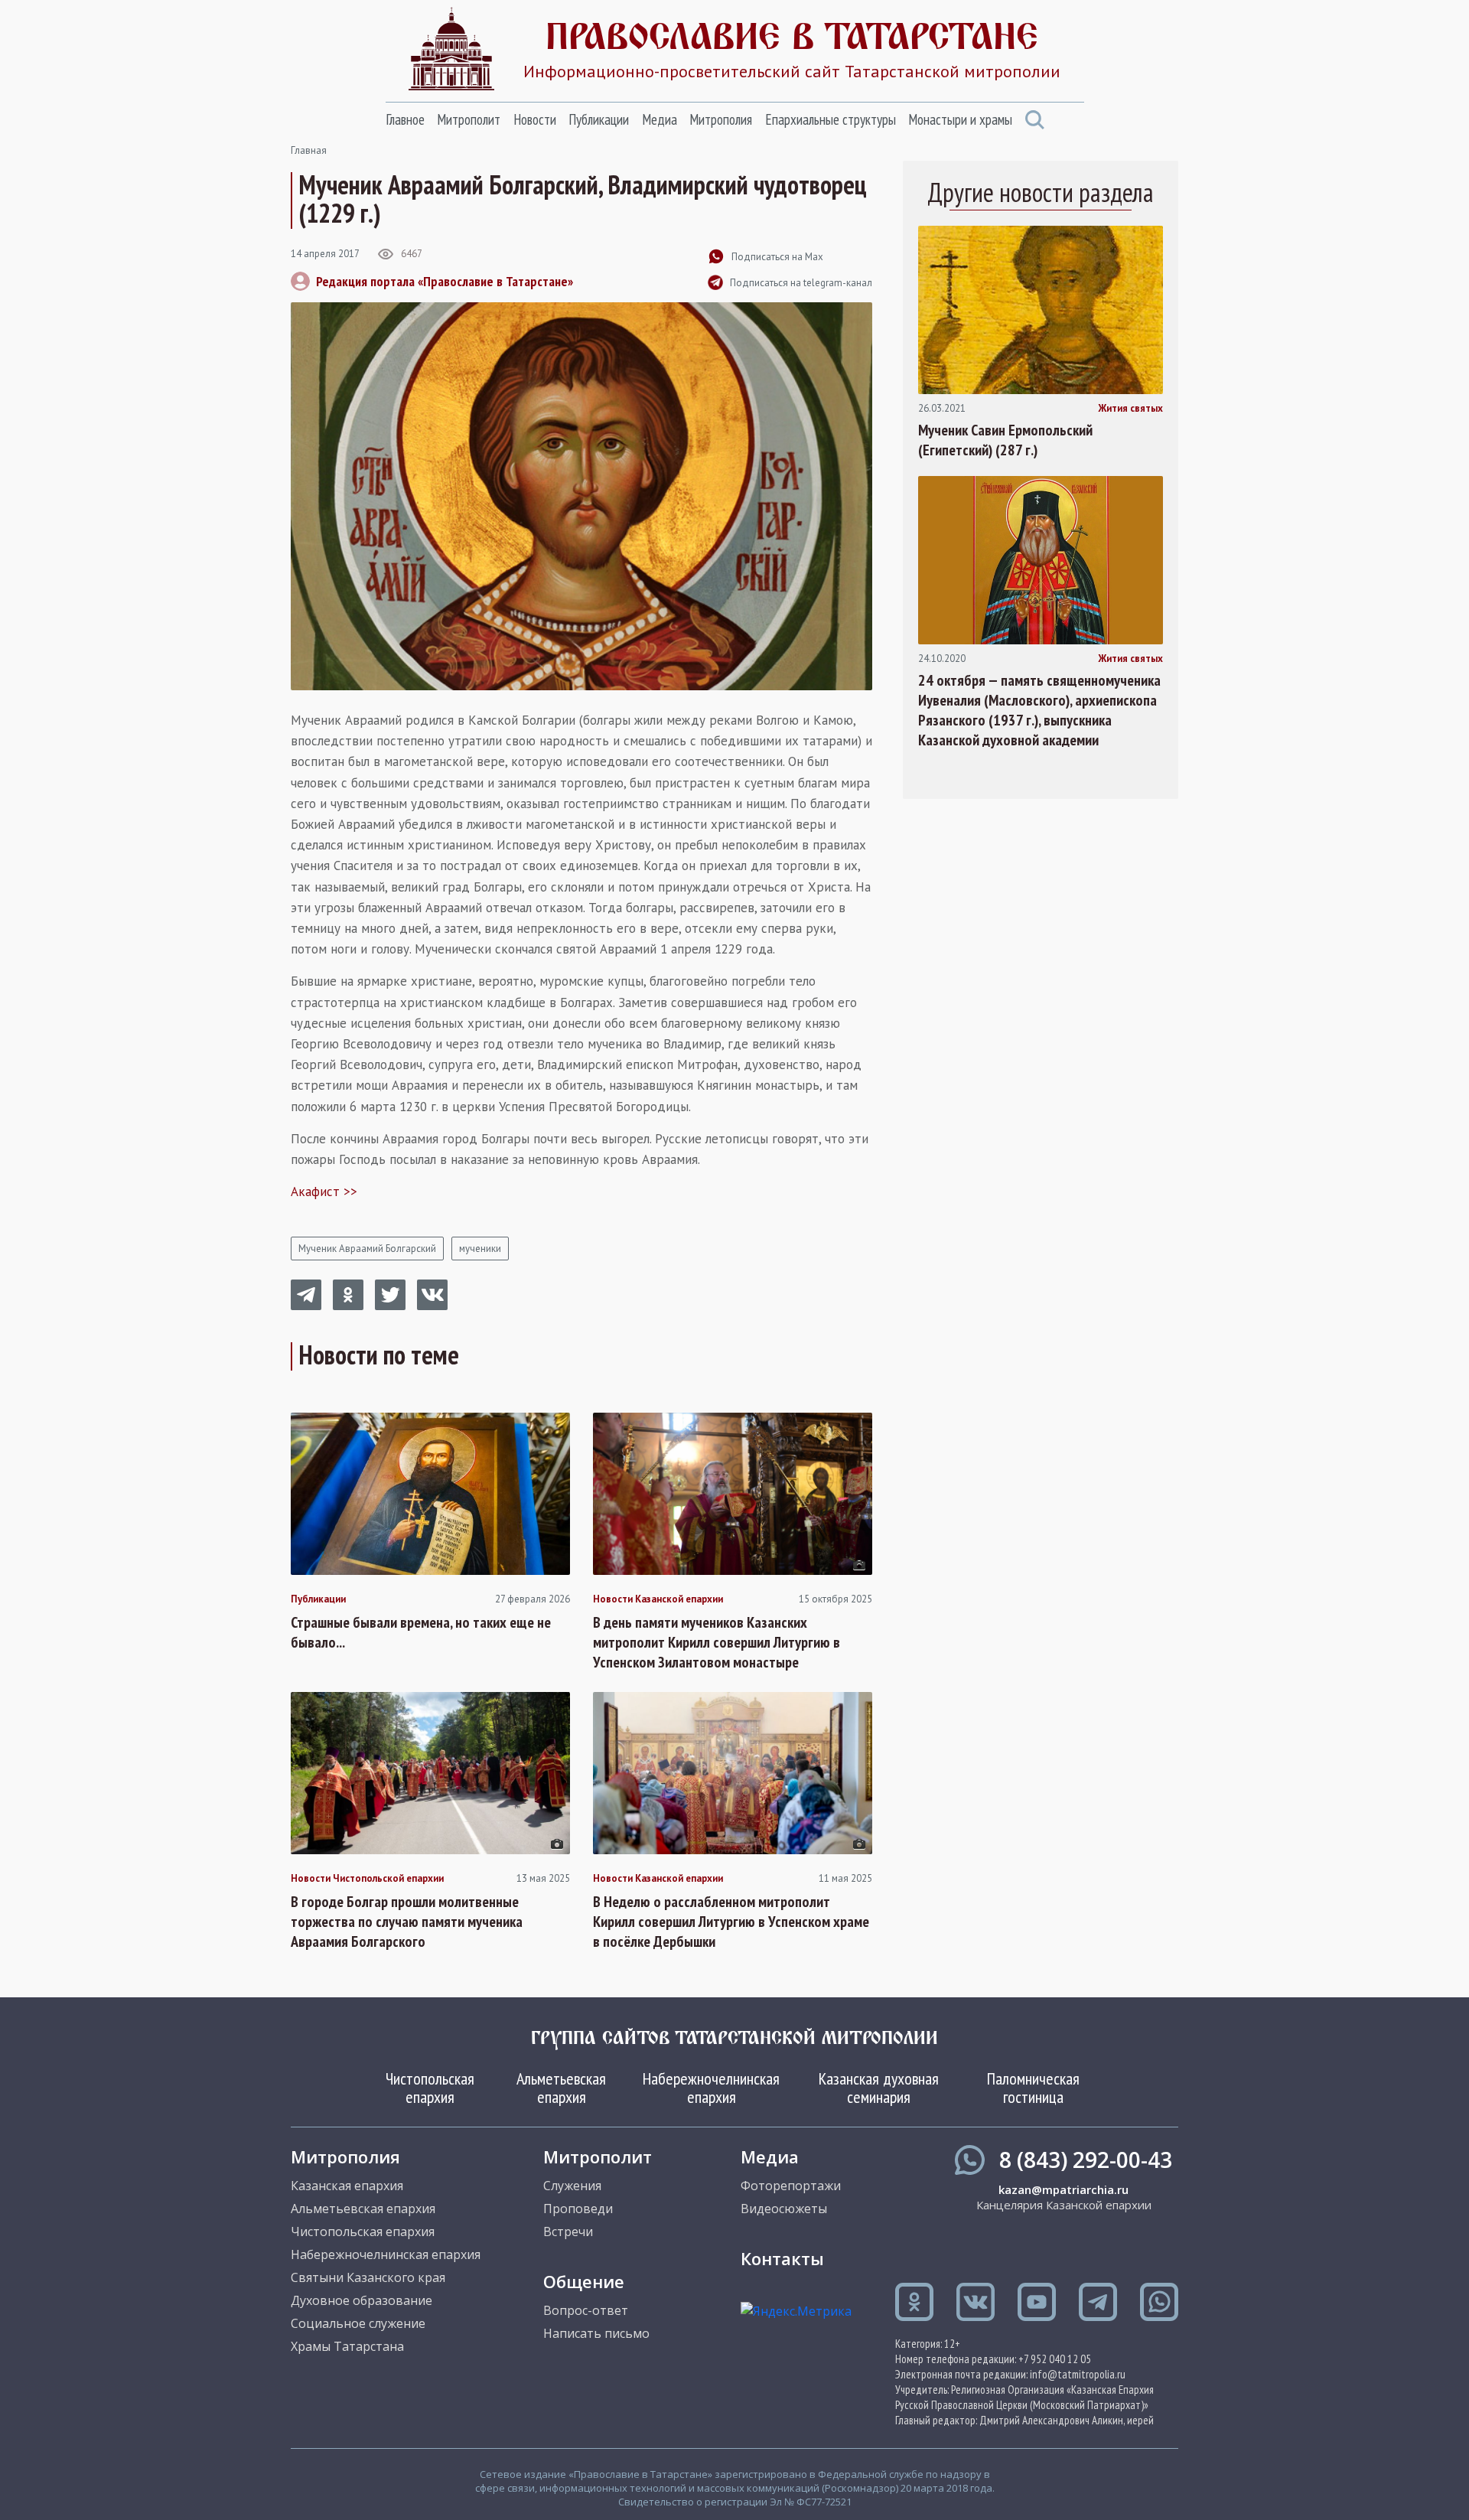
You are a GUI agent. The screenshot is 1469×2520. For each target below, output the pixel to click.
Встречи (568, 2231)
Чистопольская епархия (430, 2088)
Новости (535, 119)
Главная (309, 150)
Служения (572, 2186)
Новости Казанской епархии (658, 1599)
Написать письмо (596, 2333)
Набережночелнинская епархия (711, 2088)
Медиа (660, 119)
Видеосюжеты (784, 2209)
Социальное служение (358, 2323)
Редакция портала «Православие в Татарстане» (445, 281)
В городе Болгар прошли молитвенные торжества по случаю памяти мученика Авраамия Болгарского (407, 1922)
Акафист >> (324, 1192)
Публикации (599, 119)
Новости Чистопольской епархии (367, 1879)
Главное (405, 119)
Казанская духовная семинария (879, 2088)
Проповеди (578, 2209)
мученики (480, 1249)
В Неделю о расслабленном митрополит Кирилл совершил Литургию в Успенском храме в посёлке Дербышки (731, 1922)
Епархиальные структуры (831, 119)
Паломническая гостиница (1033, 2088)
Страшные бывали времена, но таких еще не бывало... (421, 1632)
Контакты (782, 2258)
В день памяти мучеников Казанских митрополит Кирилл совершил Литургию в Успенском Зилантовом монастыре (717, 1642)
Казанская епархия (347, 2186)
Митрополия (721, 119)
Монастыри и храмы (960, 119)
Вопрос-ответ (586, 2310)
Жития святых (1130, 409)
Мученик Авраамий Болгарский (367, 1249)
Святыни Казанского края (368, 2277)
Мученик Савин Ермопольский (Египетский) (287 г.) (1005, 440)
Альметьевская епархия (561, 2088)
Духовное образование (362, 2300)
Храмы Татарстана (347, 2346)
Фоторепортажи (791, 2186)
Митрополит (469, 119)
